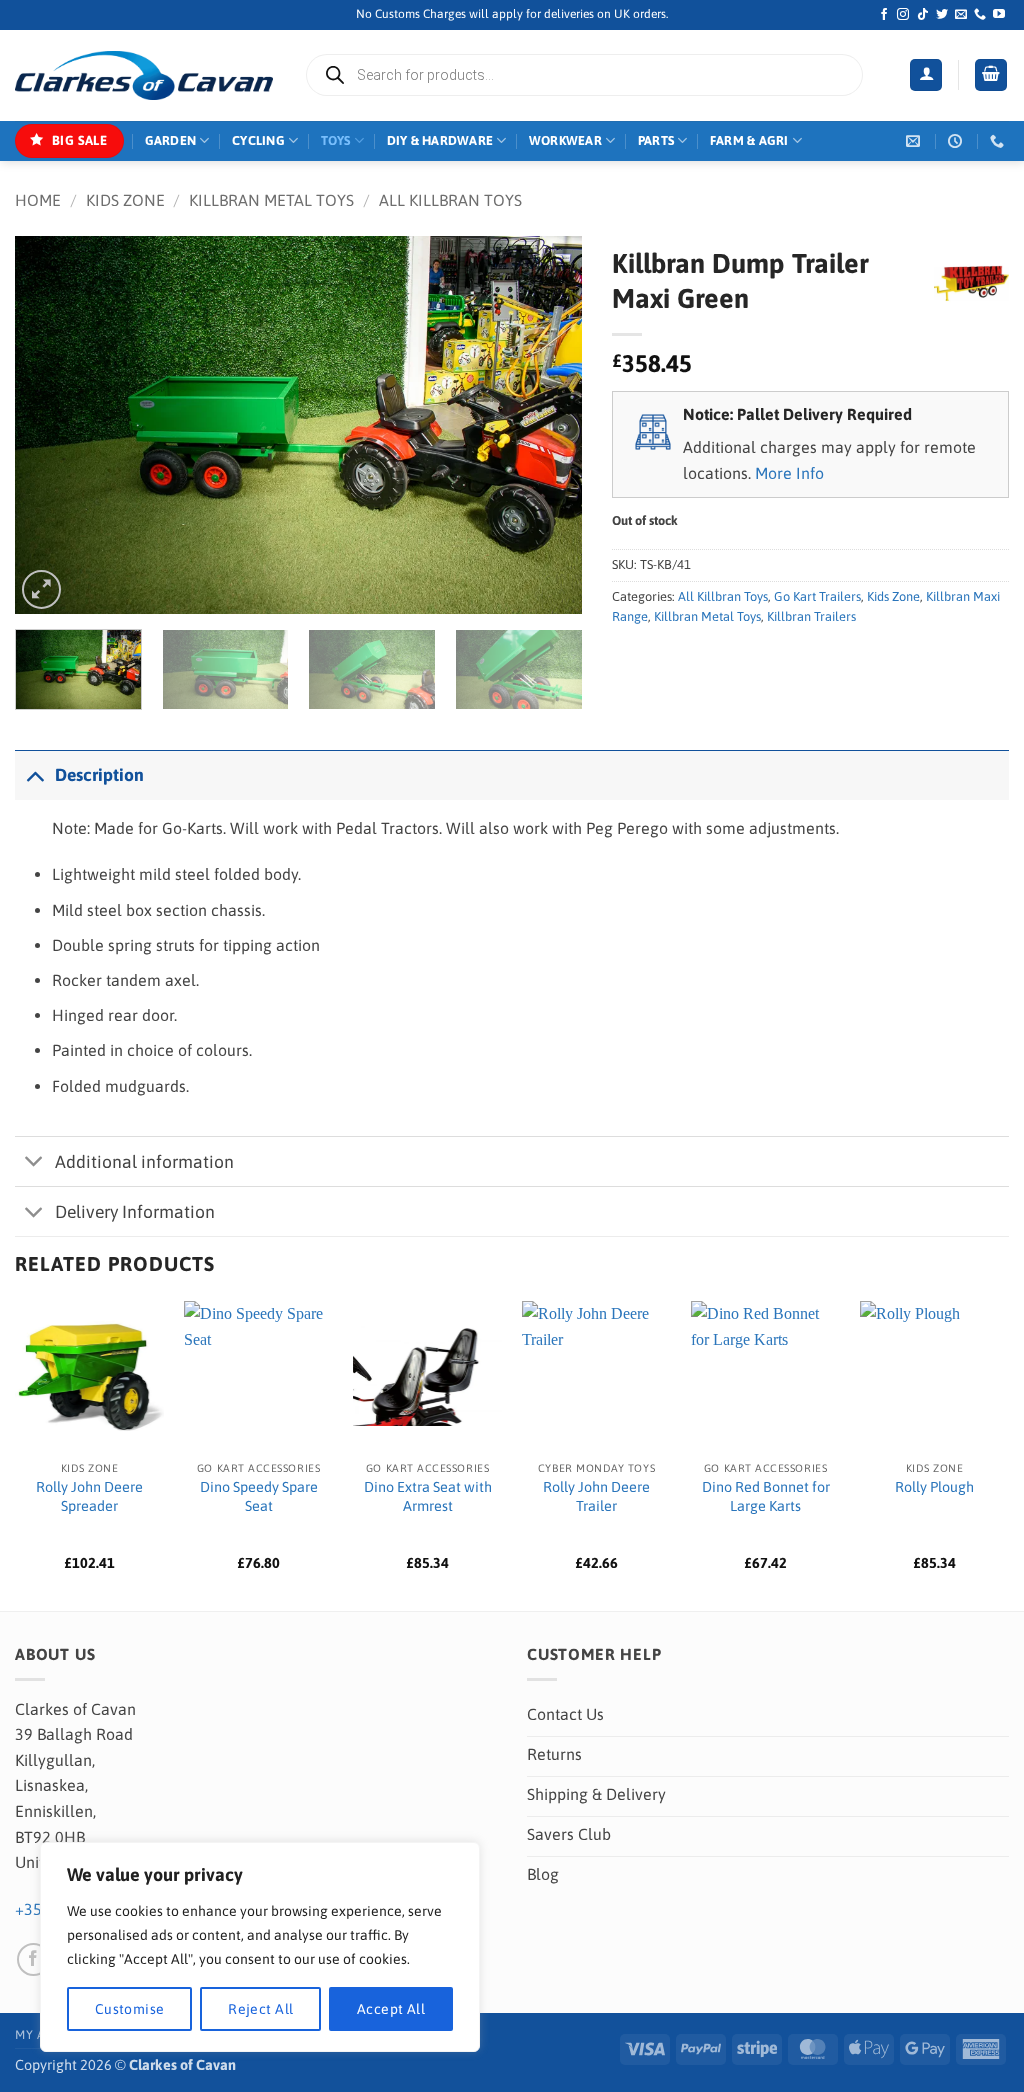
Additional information (144, 1162)
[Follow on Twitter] (942, 15)
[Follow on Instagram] (903, 15)
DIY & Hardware (440, 140)
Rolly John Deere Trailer (596, 1496)
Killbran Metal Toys (271, 200)
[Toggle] (34, 774)
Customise (130, 2009)
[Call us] (980, 15)
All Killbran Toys (450, 200)
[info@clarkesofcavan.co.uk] (915, 141)
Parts (656, 140)
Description (99, 775)
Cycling (258, 140)
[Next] (546, 425)
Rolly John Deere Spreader (89, 1496)
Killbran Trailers (811, 616)
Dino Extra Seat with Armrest (428, 1496)
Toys (336, 140)
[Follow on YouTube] (999, 15)
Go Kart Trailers (817, 596)
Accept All (391, 2009)
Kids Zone (125, 200)
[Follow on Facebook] (884, 15)
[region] (260, 1947)
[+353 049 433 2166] (999, 141)
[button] (926, 75)
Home (38, 200)
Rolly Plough (934, 1487)
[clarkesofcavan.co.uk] (144, 76)
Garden (171, 140)
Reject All (260, 2009)
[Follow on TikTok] (923, 15)
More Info (789, 473)
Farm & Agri (749, 140)
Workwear (565, 140)
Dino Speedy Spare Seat (259, 1496)
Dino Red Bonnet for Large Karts (766, 1496)
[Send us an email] (961, 15)
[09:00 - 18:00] (957, 141)
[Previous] (52, 425)
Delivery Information (135, 1212)
